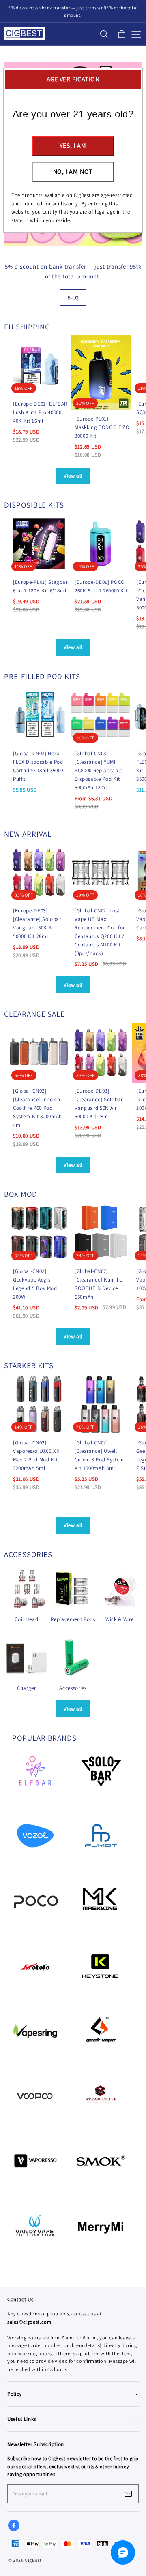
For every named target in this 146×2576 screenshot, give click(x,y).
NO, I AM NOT (73, 172)
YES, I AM (73, 146)
